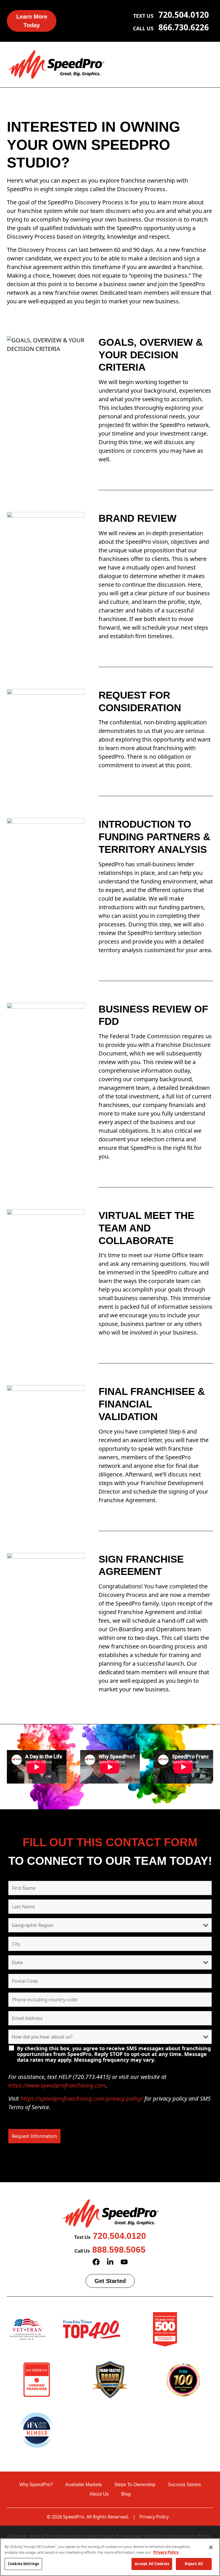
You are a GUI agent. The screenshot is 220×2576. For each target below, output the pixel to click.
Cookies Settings (23, 2564)
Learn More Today (32, 21)
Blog (126, 2494)
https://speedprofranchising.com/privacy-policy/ (82, 2098)
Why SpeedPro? (36, 2485)
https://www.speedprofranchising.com (57, 2085)
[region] (110, 2557)
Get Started (110, 2281)
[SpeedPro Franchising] (56, 64)
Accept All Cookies (152, 2564)
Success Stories (184, 2485)
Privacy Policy (154, 2517)
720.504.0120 (184, 15)
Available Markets (84, 2485)
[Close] (211, 2547)
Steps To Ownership (135, 2485)
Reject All (194, 2564)
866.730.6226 (184, 27)
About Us (99, 2494)
